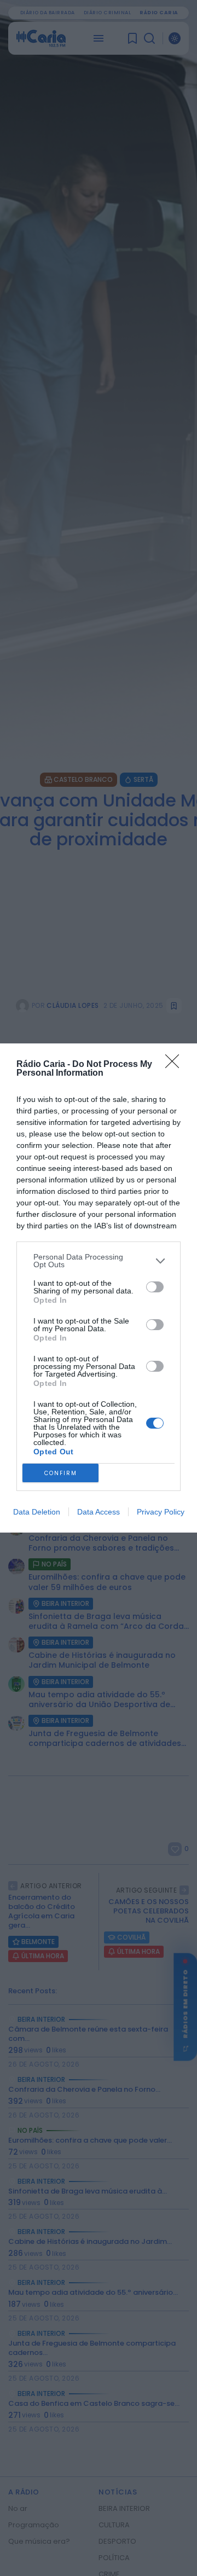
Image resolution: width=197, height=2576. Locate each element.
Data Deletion (37, 1512)
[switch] (155, 1287)
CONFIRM (61, 1473)
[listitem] (99, 1261)
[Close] (176, 1065)
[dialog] (99, 1288)
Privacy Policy (161, 1512)
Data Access (99, 1512)
